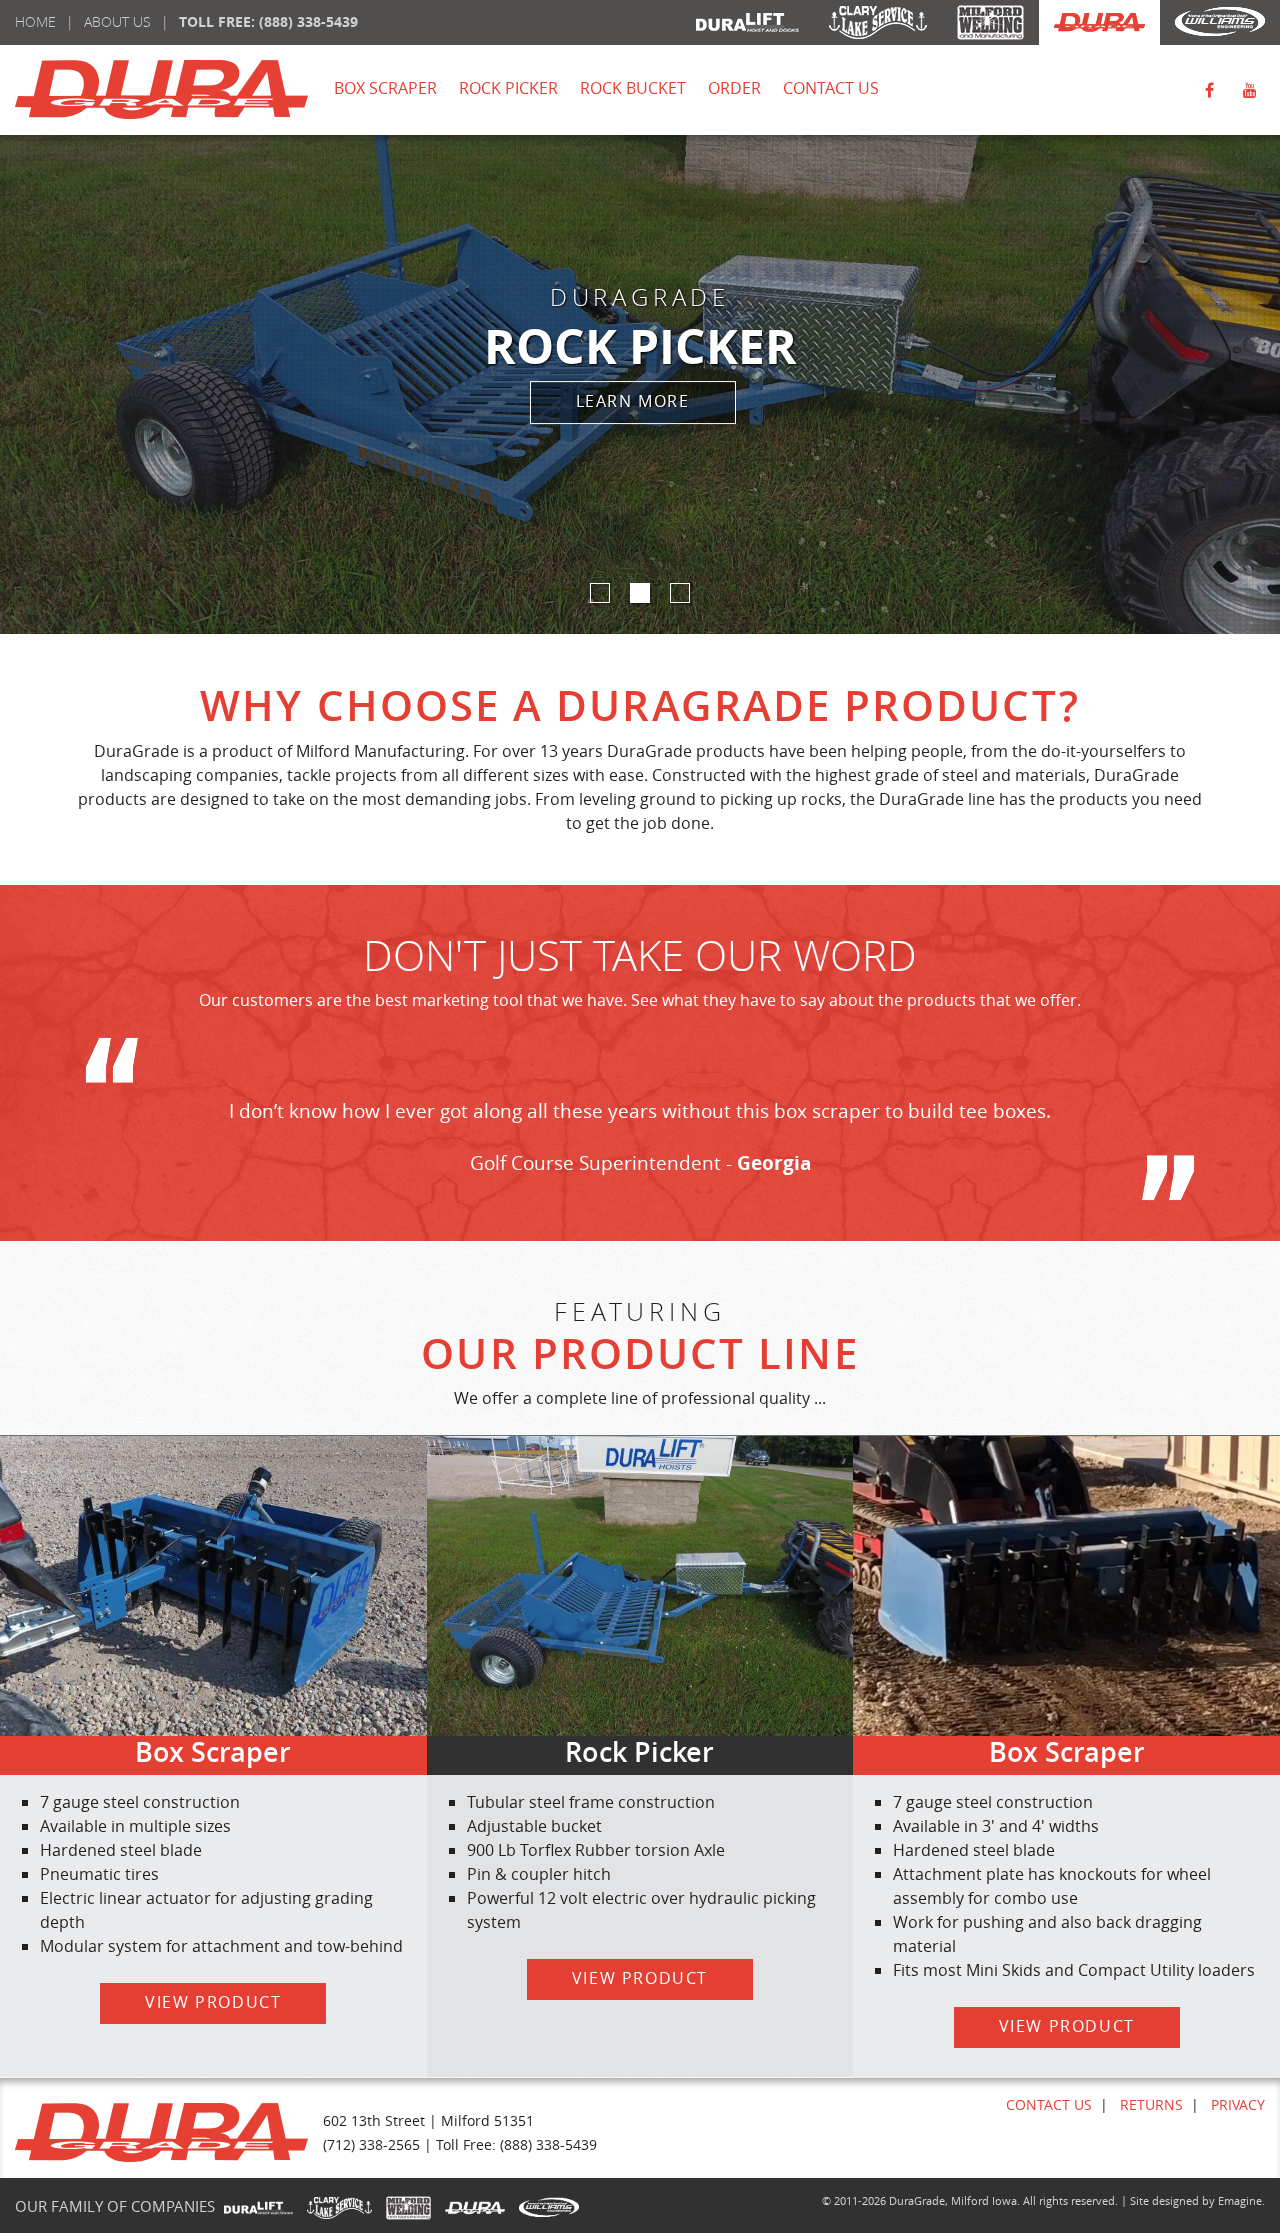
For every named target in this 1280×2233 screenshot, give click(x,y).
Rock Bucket (633, 88)
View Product (213, 2002)
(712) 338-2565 (371, 2144)
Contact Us (831, 88)
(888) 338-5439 (308, 21)
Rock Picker (508, 88)
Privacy (1238, 2104)
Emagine (1240, 2200)
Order (734, 88)
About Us (117, 21)
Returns (1151, 2104)
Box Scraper (385, 88)
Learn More (633, 401)
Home (35, 21)
